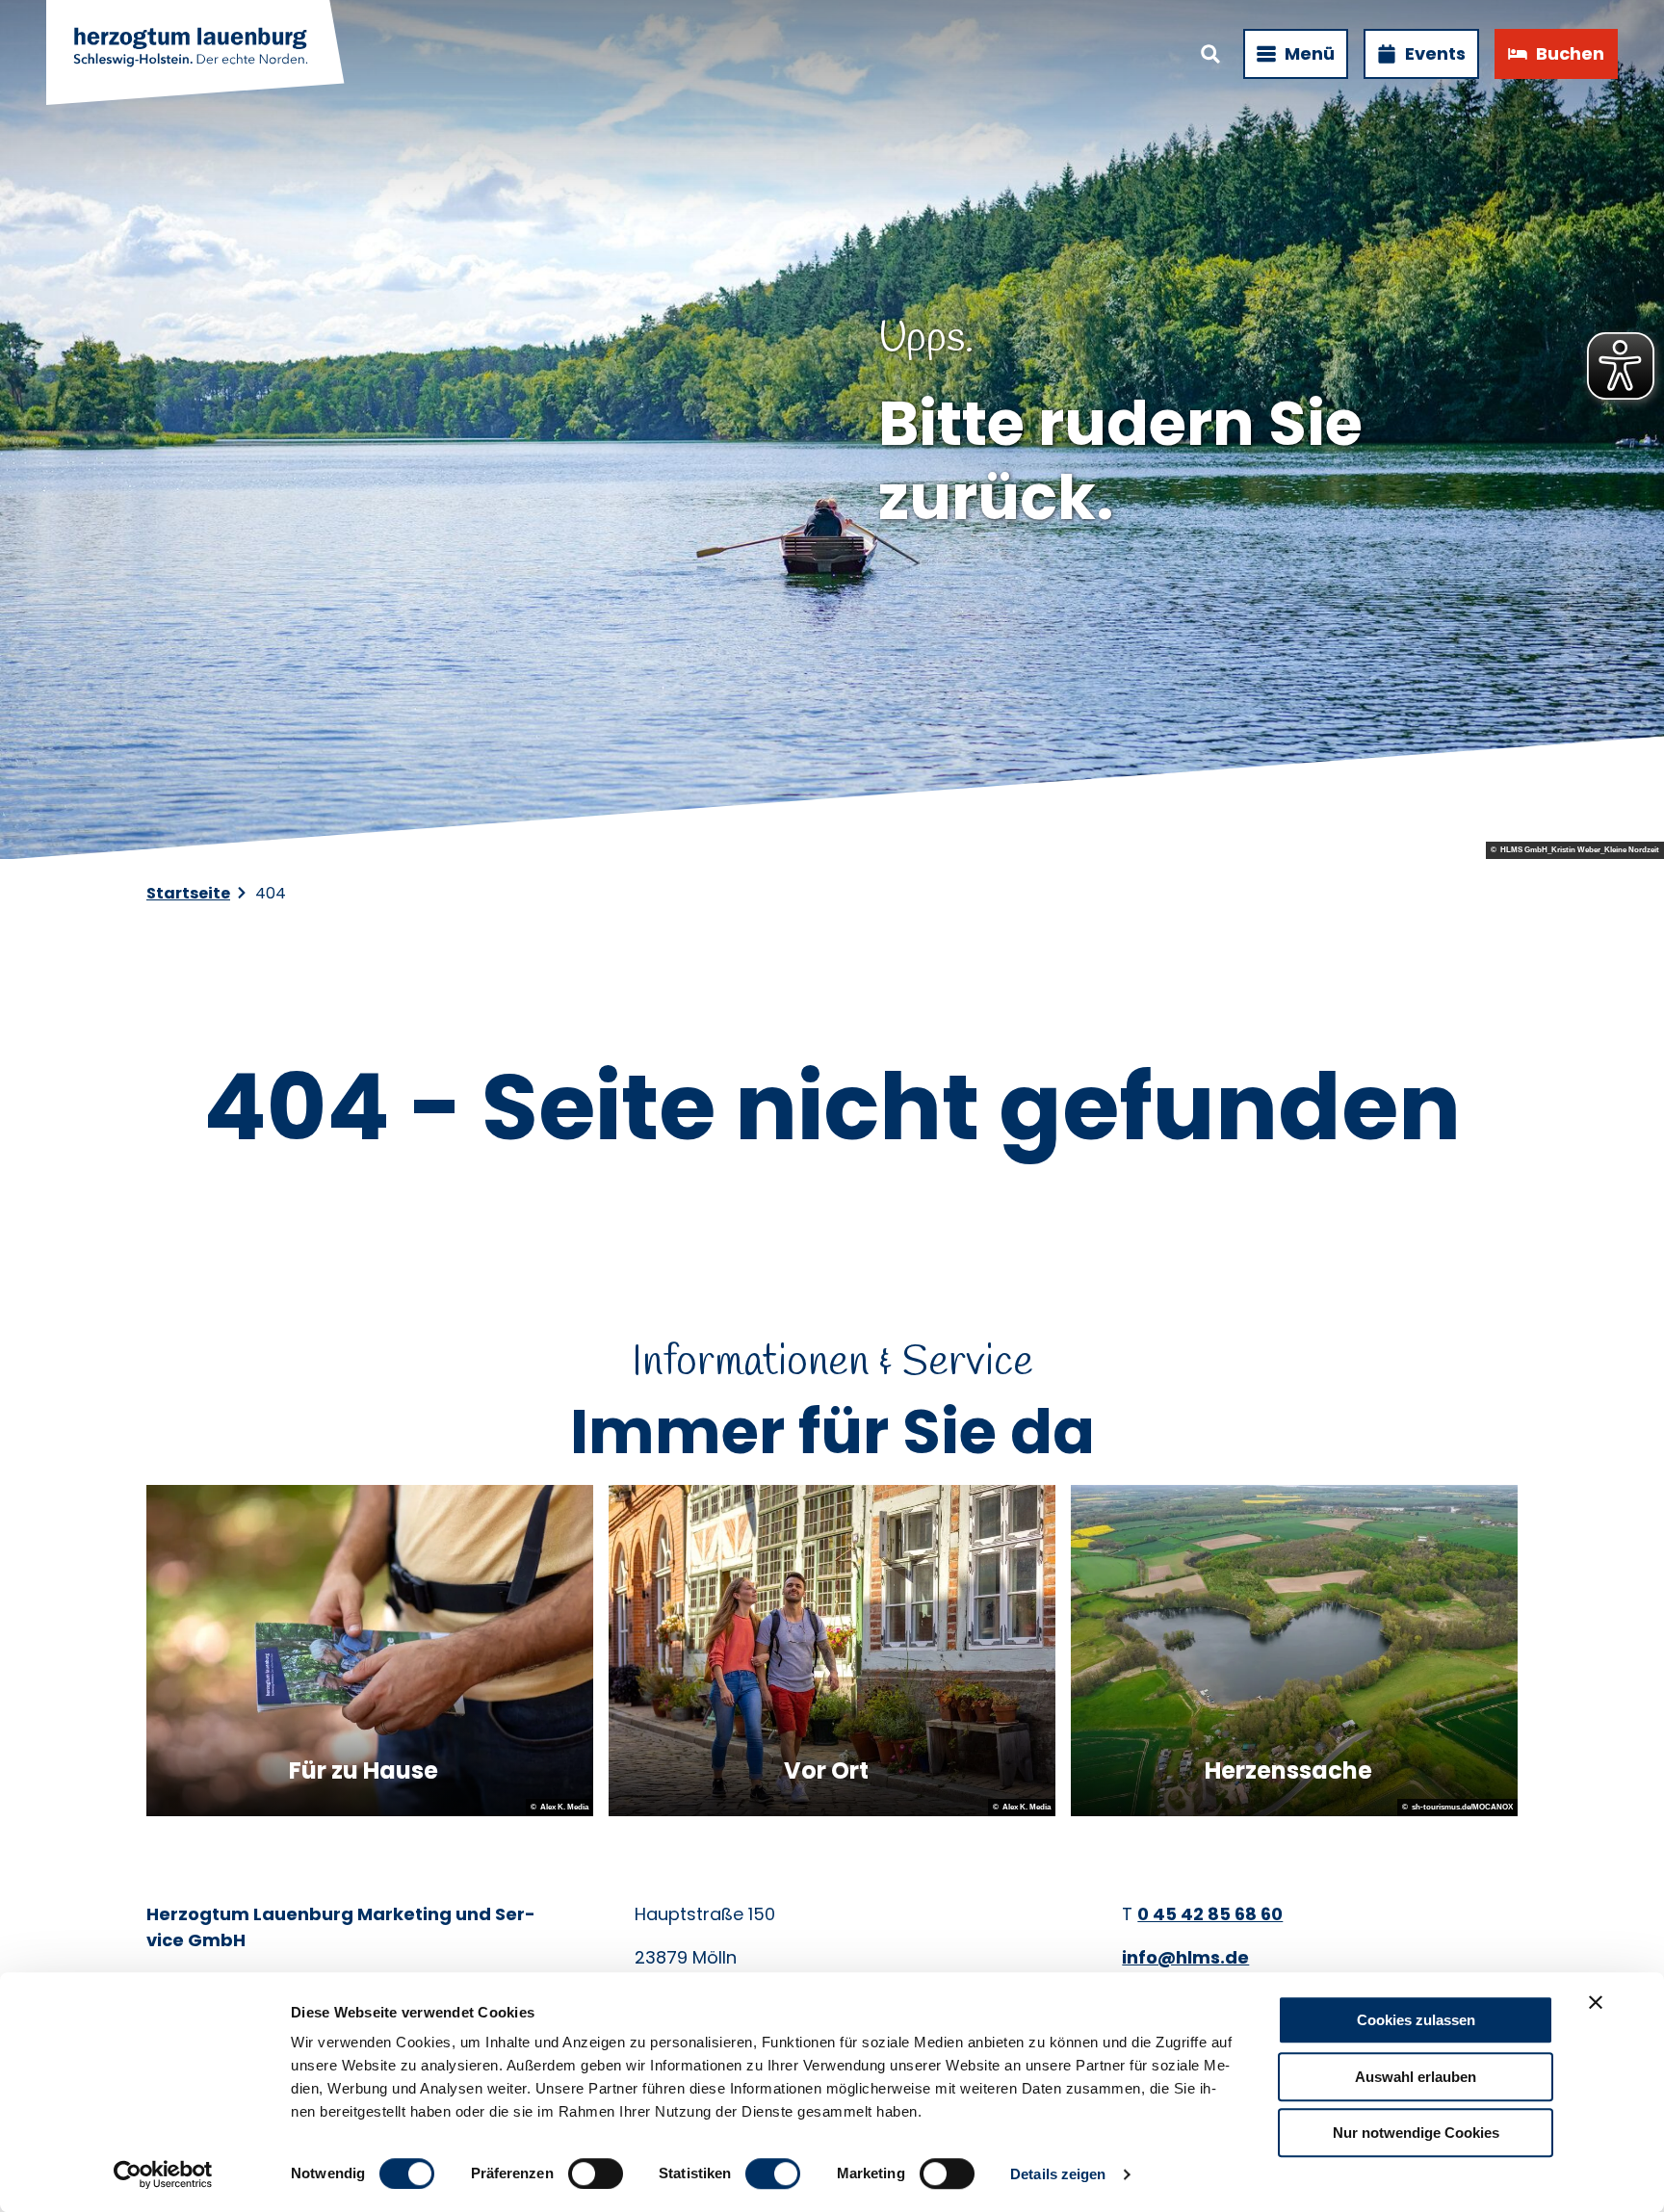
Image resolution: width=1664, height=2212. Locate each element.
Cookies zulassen (1416, 2020)
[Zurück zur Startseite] (196, 54)
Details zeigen (1058, 2174)
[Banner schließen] (1596, 2002)
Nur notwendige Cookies (1416, 2133)
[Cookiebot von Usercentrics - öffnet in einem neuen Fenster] (163, 2174)
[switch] (596, 2173)
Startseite (188, 893)
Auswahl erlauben (1416, 2077)
